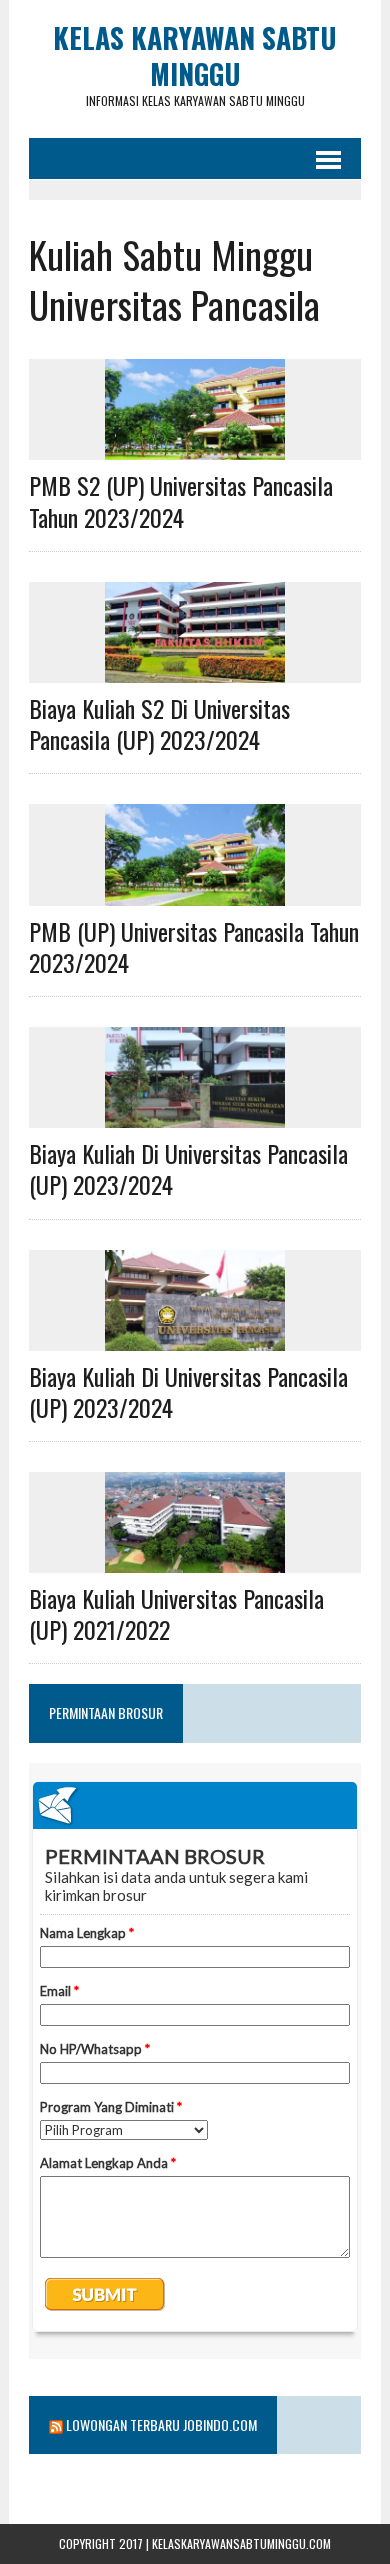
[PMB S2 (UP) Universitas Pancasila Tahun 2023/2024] (195, 447)
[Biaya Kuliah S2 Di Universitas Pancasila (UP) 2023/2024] (195, 670)
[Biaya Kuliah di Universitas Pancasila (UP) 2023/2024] (195, 1115)
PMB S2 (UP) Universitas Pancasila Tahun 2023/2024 (181, 500)
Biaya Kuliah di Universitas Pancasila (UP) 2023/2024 (188, 1168)
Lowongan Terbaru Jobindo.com (161, 2424)
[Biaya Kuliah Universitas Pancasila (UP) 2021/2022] (195, 1560)
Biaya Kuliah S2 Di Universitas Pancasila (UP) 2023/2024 (159, 723)
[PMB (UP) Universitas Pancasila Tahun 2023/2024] (195, 892)
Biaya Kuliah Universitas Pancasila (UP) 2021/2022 (176, 1613)
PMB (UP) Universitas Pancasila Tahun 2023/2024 (194, 946)
